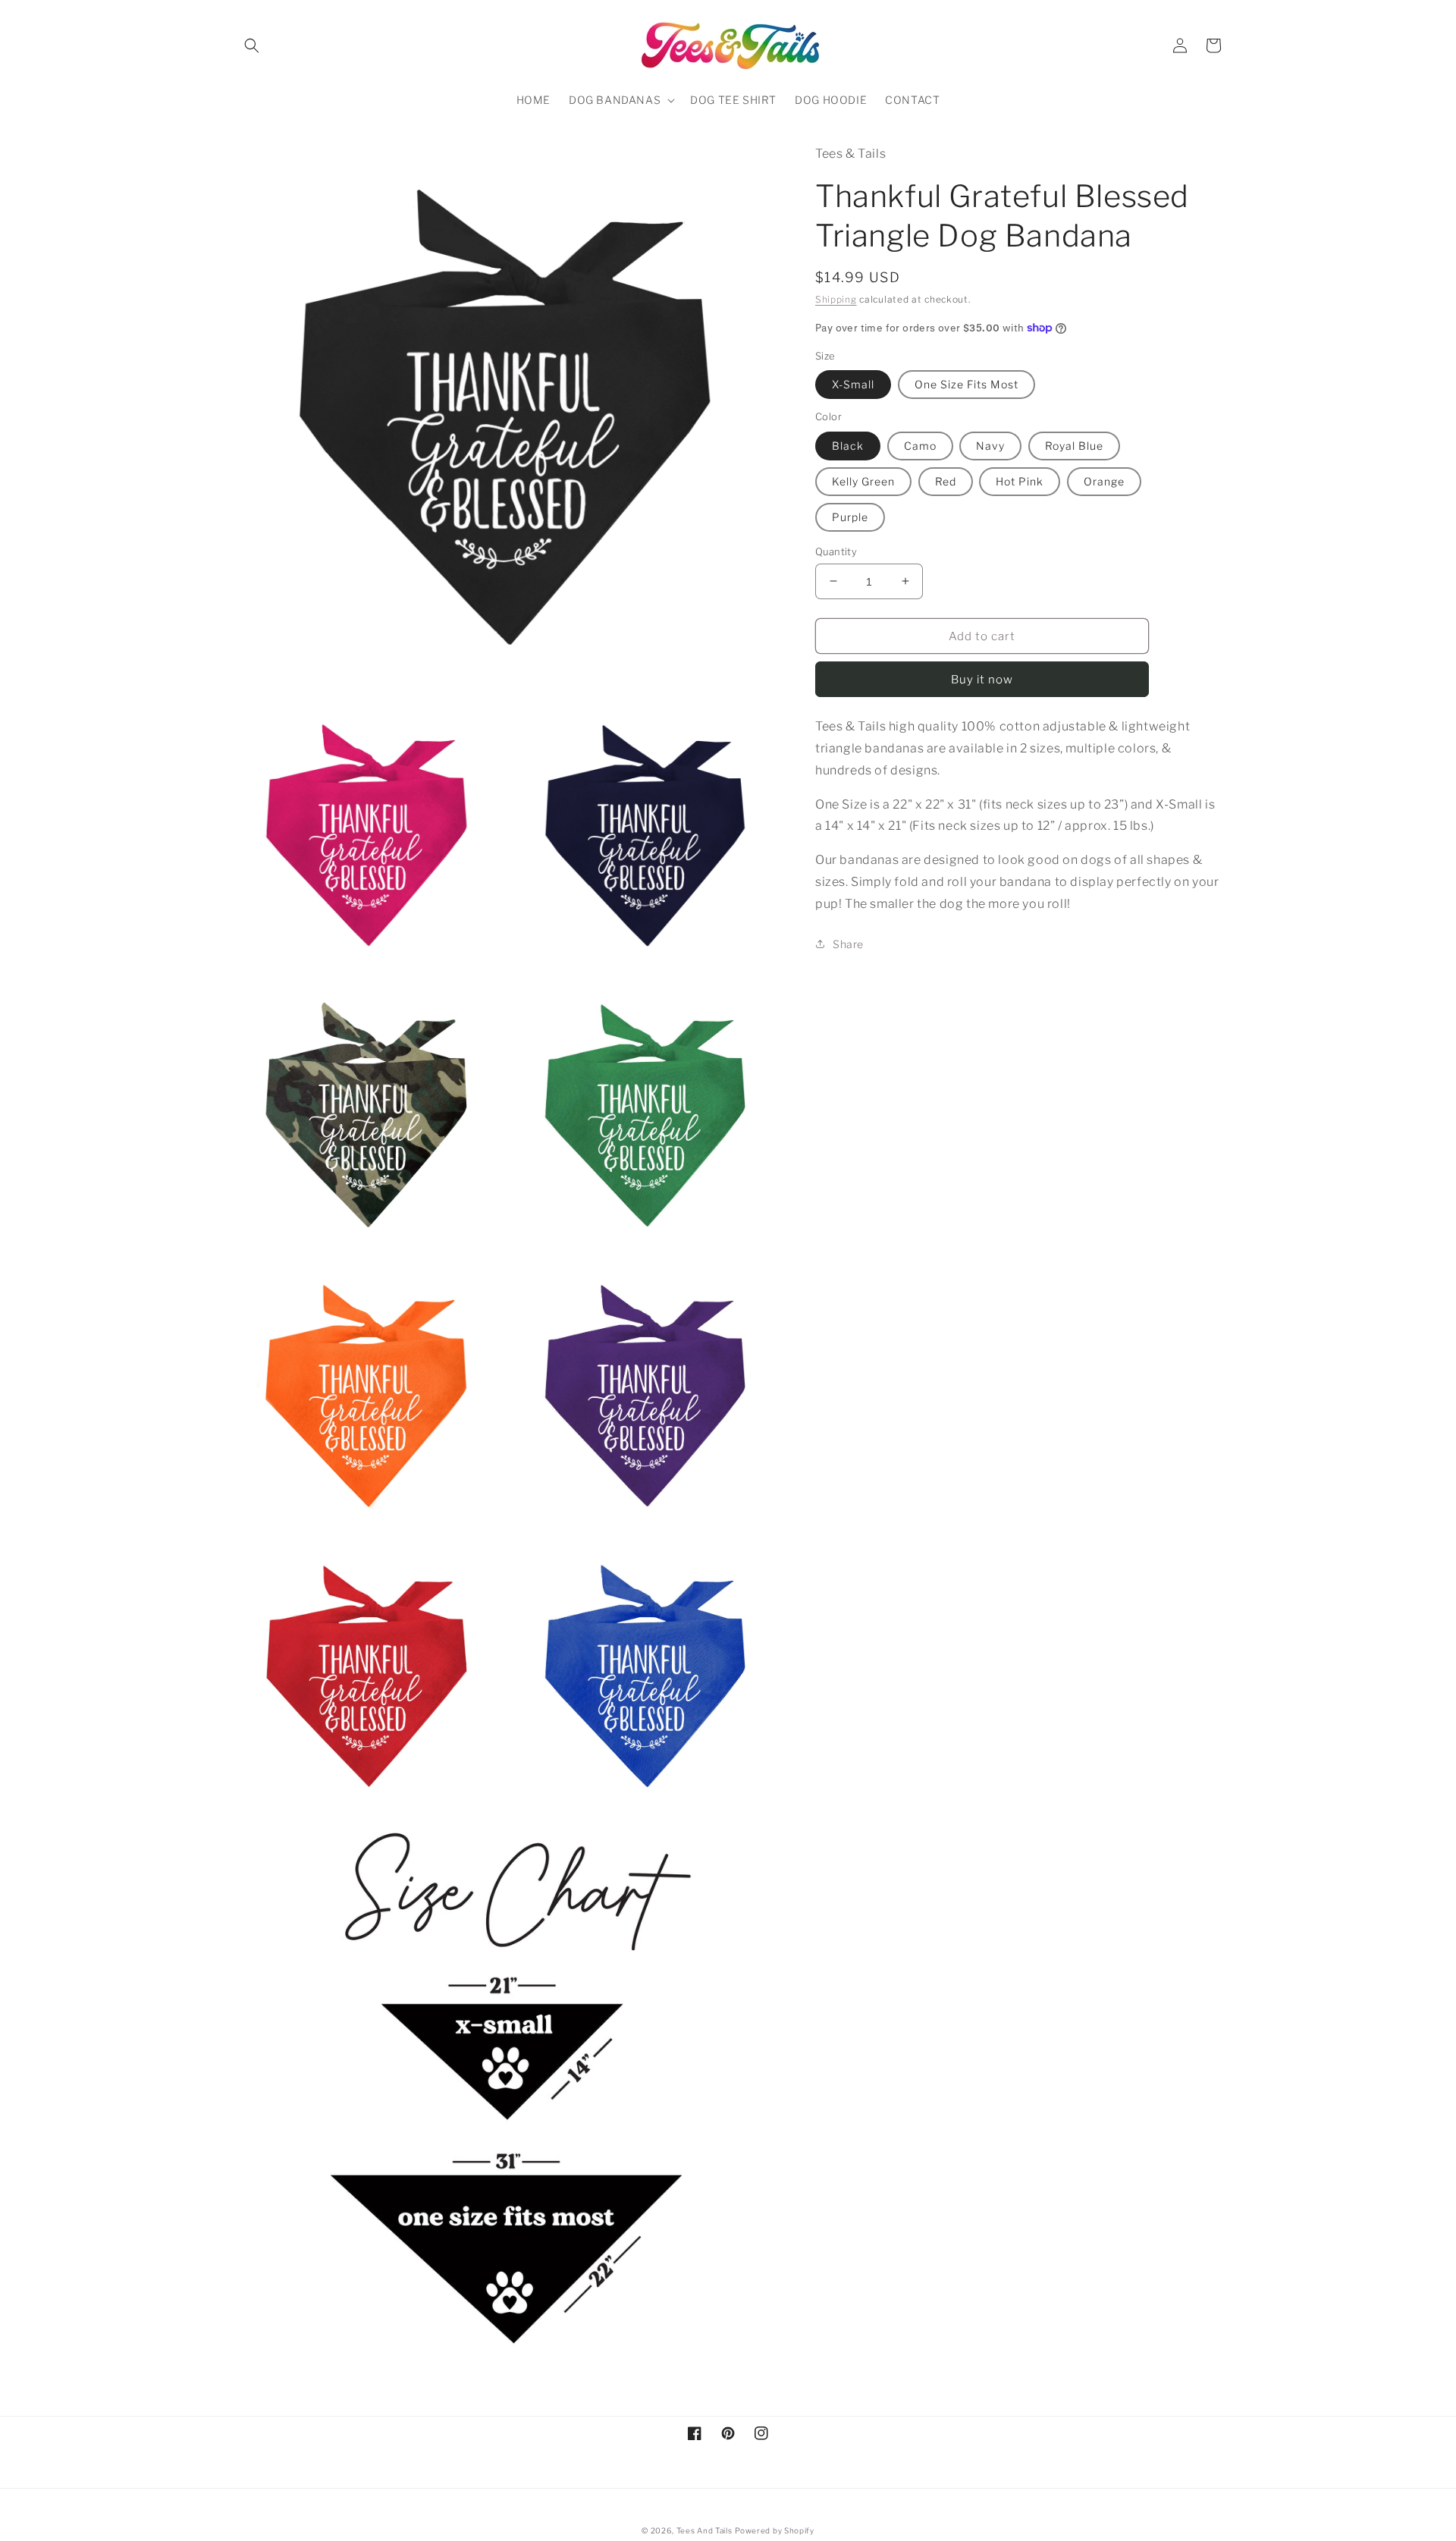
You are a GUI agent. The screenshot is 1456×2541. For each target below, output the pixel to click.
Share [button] (848, 943)
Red (946, 481)
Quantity (836, 551)
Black (848, 445)
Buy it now (982, 680)
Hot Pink (1020, 481)
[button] (252, 46)
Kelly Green (863, 481)
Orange (1104, 481)
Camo (920, 445)
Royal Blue (1074, 445)
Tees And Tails (704, 2530)
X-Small (853, 384)
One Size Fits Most (966, 384)
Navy (990, 445)
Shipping (836, 298)
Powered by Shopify (775, 2530)
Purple (850, 516)
